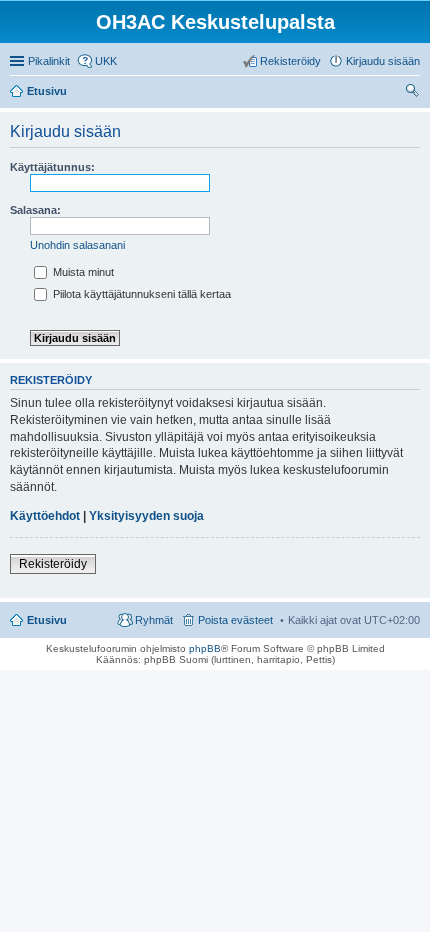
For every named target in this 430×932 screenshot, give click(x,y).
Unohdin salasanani (77, 245)
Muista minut (82, 272)
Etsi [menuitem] (414, 93)
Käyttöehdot (45, 516)
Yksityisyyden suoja (146, 516)
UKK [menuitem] (106, 61)
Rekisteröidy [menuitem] (290, 61)
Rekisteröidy (53, 564)
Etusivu (47, 620)
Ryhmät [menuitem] (154, 620)
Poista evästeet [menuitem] (235, 620)
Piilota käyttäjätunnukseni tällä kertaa (140, 294)
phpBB (205, 648)
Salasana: (35, 210)
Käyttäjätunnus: (52, 167)
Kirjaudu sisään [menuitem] (383, 61)
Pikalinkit (49, 61)
